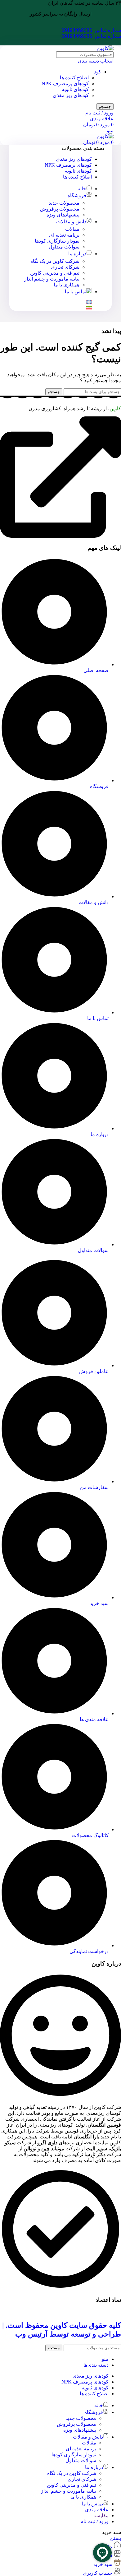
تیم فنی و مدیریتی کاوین (55, 273)
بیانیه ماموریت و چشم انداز (52, 279)
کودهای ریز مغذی (71, 95)
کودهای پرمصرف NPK (65, 84)
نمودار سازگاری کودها (57, 241)
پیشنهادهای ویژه (63, 215)
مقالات (72, 229)
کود (98, 72)
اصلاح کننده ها (74, 78)
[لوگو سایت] (105, 48)
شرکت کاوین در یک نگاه (55, 261)
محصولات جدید (64, 203)
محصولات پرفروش (60, 209)
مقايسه (101, 2516)
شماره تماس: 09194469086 (91, 30)
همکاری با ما (67, 285)
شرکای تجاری (65, 267)
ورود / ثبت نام (94, 2521)
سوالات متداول (64, 247)
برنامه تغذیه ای (64, 235)
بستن (116, 2538)
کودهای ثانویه (75, 89)
